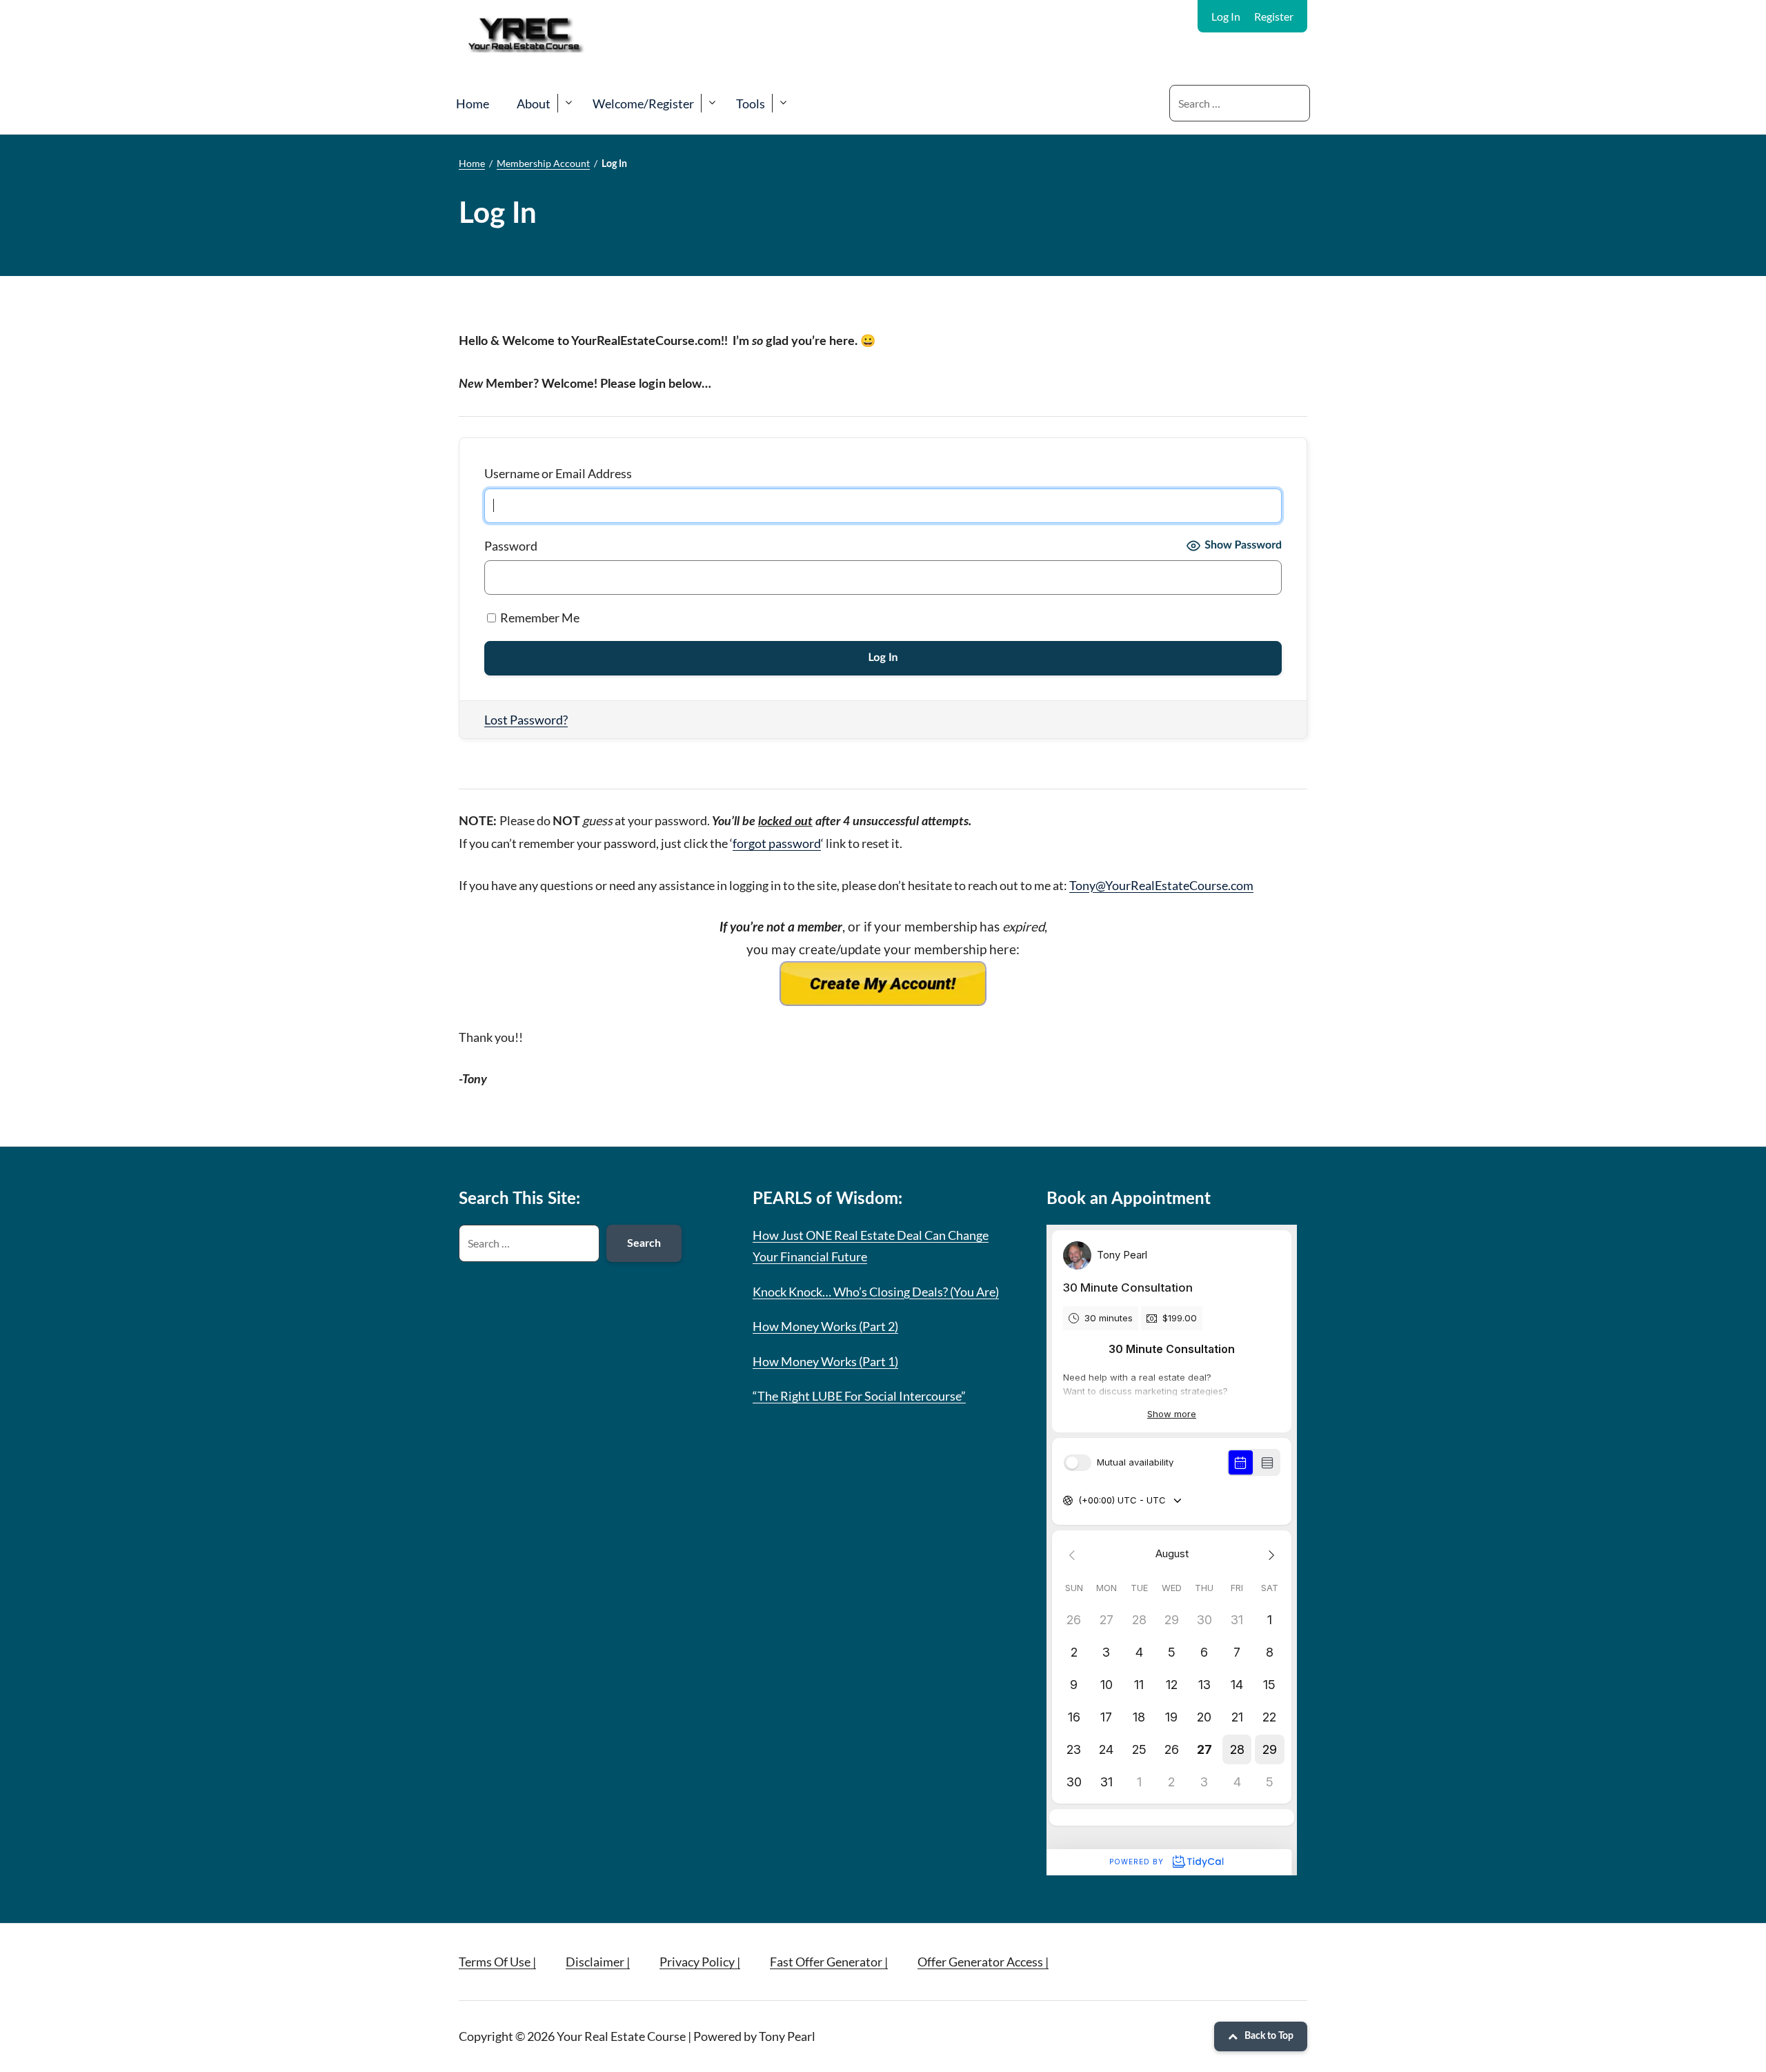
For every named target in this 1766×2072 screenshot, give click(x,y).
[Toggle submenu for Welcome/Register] (712, 103)
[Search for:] (1240, 103)
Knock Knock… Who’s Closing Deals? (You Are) (876, 1292)
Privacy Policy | (700, 1962)
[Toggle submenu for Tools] (783, 103)
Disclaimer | (598, 1962)
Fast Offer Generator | (829, 1962)
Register (1274, 16)
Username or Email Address (558, 473)
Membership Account (543, 163)
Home (473, 103)
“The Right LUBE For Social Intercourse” (859, 1396)
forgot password (777, 843)
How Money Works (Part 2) (825, 1326)
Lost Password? (526, 720)
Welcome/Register (643, 103)
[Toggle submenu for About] (568, 103)
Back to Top (1269, 2036)
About (534, 103)
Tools (751, 103)
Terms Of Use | (497, 1962)
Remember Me (539, 618)
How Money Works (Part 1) (825, 1361)
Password (511, 546)
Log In (1226, 16)
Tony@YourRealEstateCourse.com (1161, 885)
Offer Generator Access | (983, 1962)
